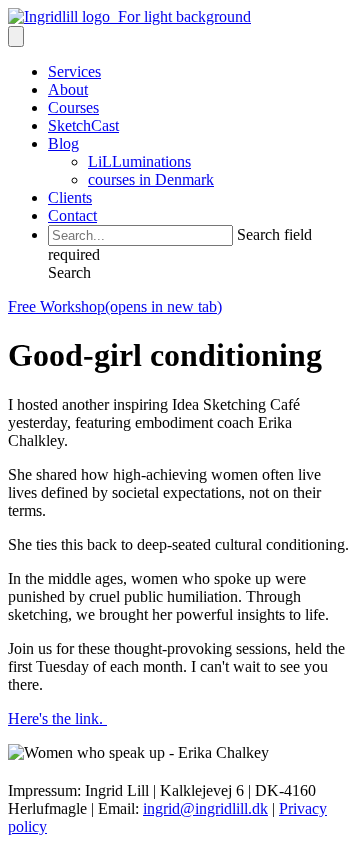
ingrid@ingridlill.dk (205, 808)
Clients (70, 197)
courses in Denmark (151, 179)
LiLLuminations (139, 161)
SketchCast (83, 125)
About (68, 89)
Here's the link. (57, 718)
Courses (73, 107)
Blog (63, 143)
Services (74, 71)
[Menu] (16, 36)
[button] (69, 272)
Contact (72, 215)
